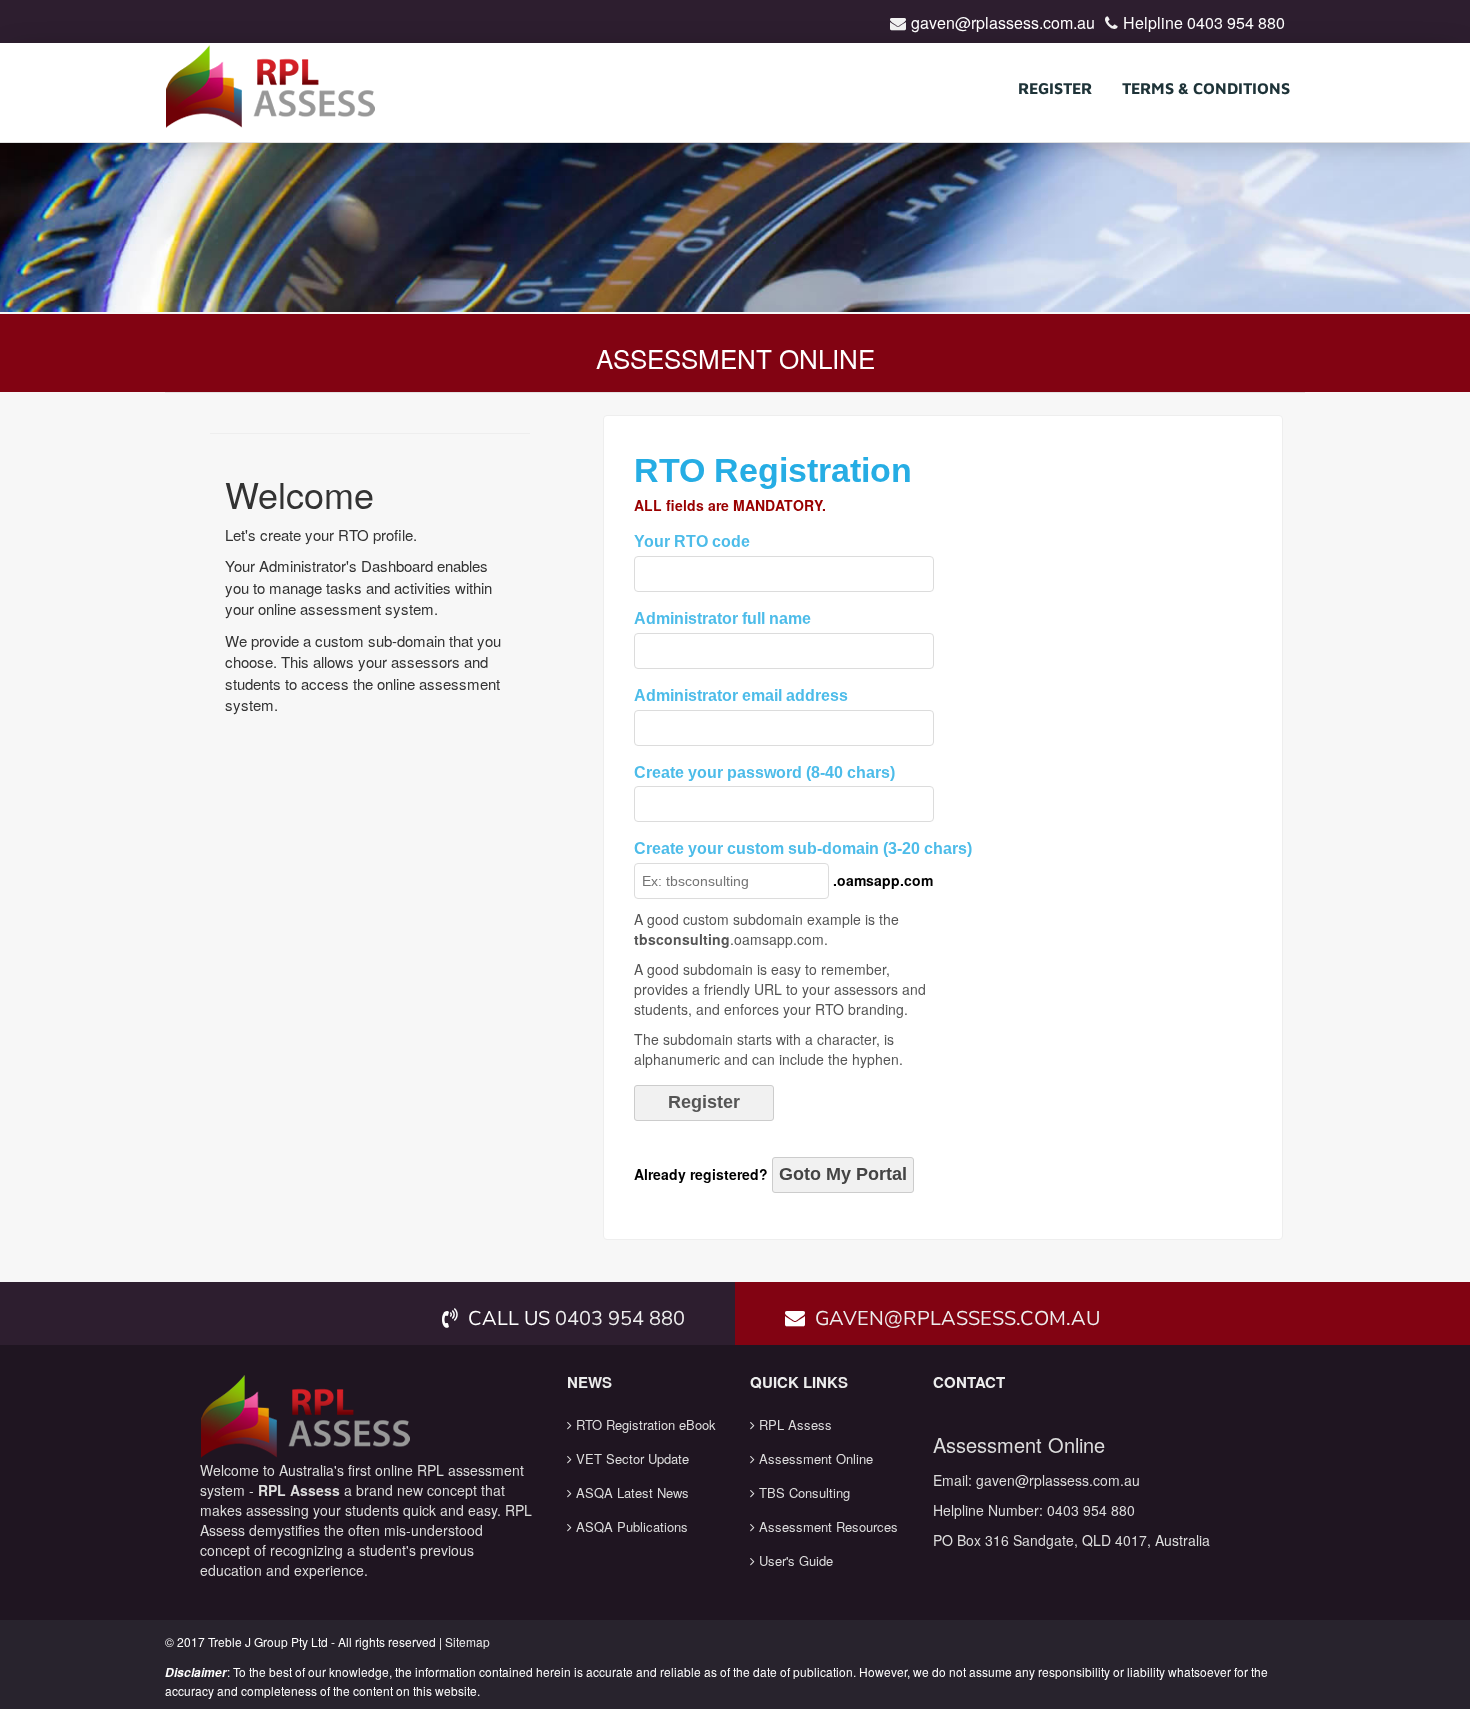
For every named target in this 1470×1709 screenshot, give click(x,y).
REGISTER (1055, 88)
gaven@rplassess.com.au (1003, 22)
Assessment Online (814, 1458)
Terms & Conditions (1206, 88)
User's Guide (794, 1560)
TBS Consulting (802, 1492)
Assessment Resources (826, 1526)
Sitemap (467, 1641)
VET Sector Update (630, 1458)
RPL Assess (793, 1424)
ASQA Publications (630, 1526)
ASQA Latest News (630, 1492)
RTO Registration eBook (644, 1424)
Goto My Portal (843, 1174)
